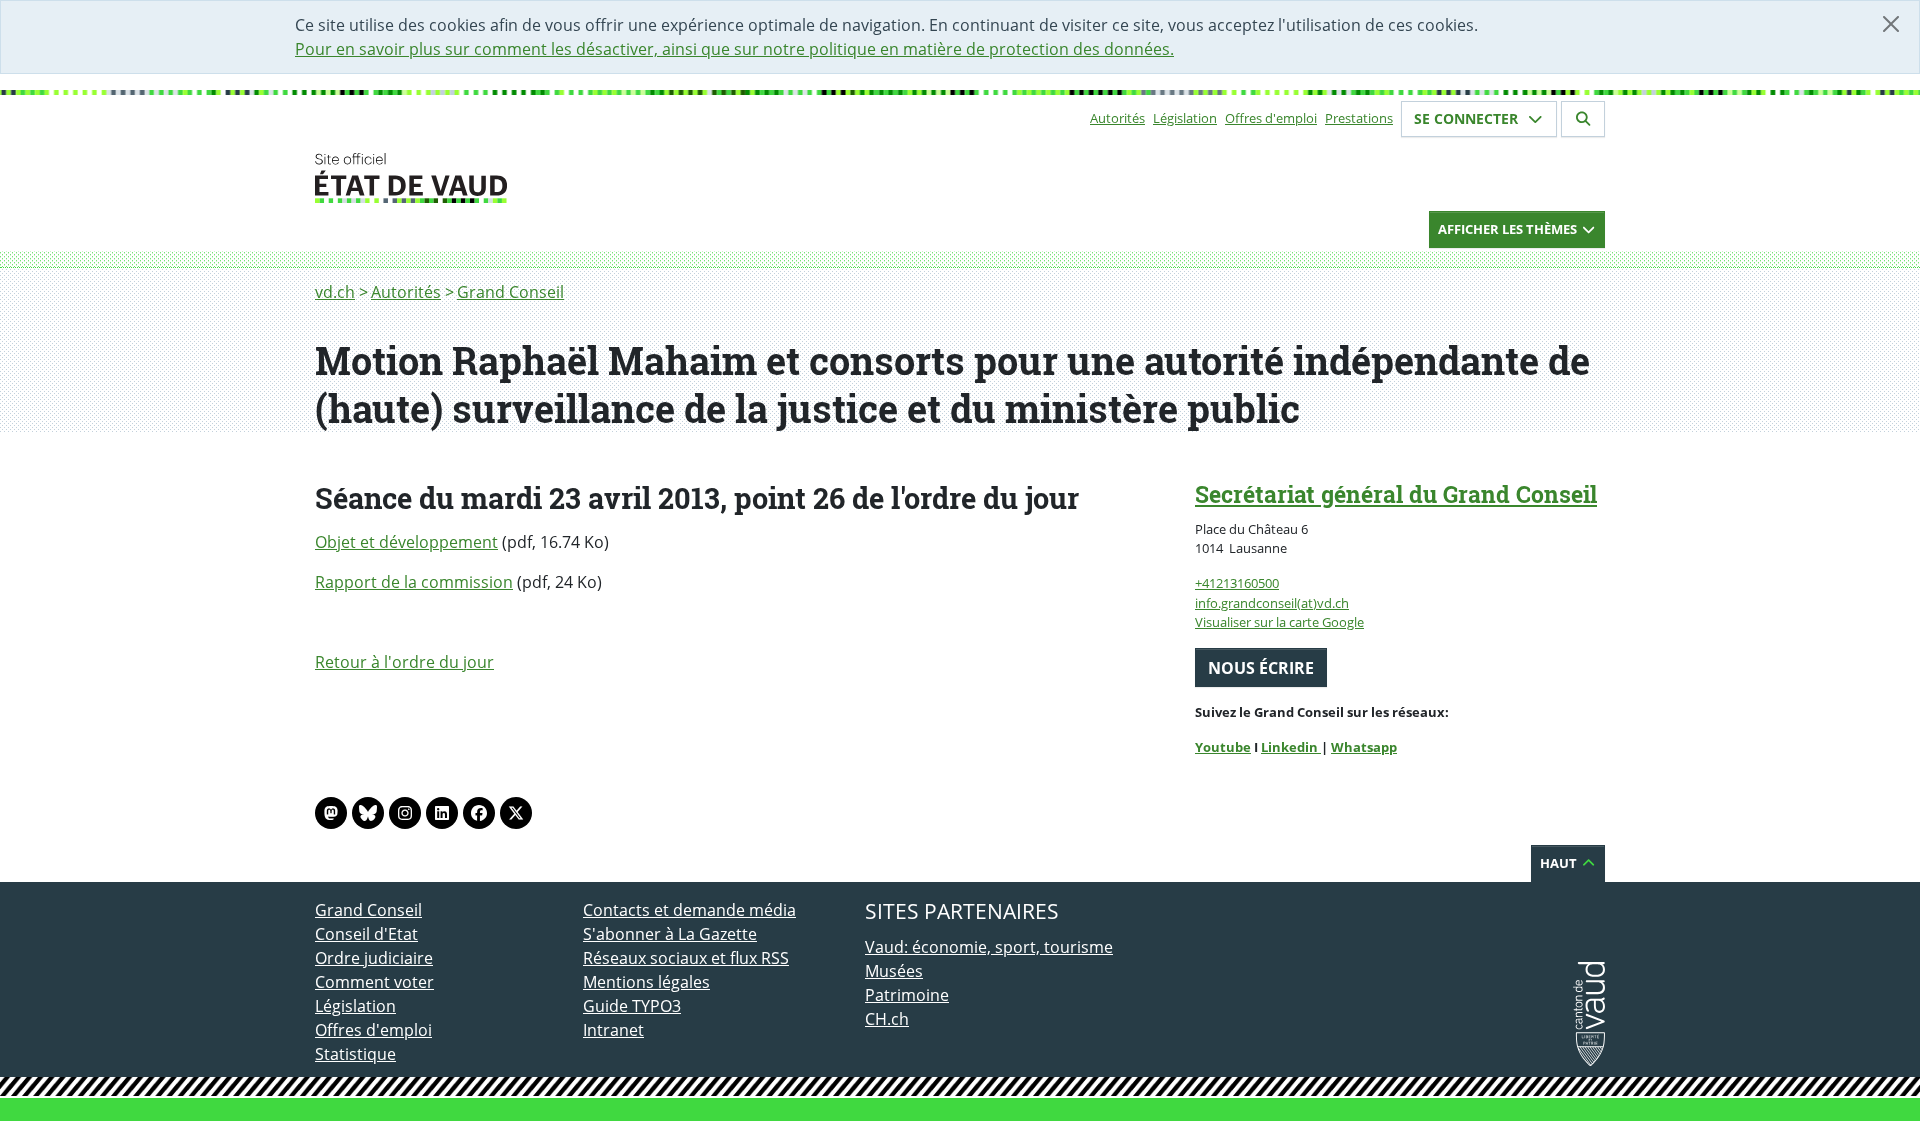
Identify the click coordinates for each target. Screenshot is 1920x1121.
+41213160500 (1237, 583)
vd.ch (335, 292)
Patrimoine (907, 995)
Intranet (613, 1030)
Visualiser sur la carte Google (1279, 622)
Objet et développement (406, 542)
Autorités (1117, 118)
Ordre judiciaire (374, 958)
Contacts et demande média (689, 910)
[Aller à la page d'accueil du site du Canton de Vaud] (575, 178)
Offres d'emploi (1271, 118)
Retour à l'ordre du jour (404, 662)
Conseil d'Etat (366, 934)
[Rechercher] (1583, 119)
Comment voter (374, 982)
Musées (894, 971)
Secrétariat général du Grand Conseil (1396, 494)
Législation (1185, 118)
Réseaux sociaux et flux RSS (686, 958)
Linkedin (1291, 747)
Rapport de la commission (414, 582)
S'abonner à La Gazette (670, 934)
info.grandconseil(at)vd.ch (1272, 603)
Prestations (1359, 118)
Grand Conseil (510, 292)
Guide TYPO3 (632, 1006)
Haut (1560, 863)
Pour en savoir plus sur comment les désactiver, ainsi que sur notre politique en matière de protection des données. (734, 49)
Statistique (355, 1054)
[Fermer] (1891, 24)
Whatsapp (1364, 747)
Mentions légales (646, 982)
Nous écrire (1261, 668)
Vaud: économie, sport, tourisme (989, 947)
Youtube (1223, 747)
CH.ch (887, 1019)
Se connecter (1468, 118)
